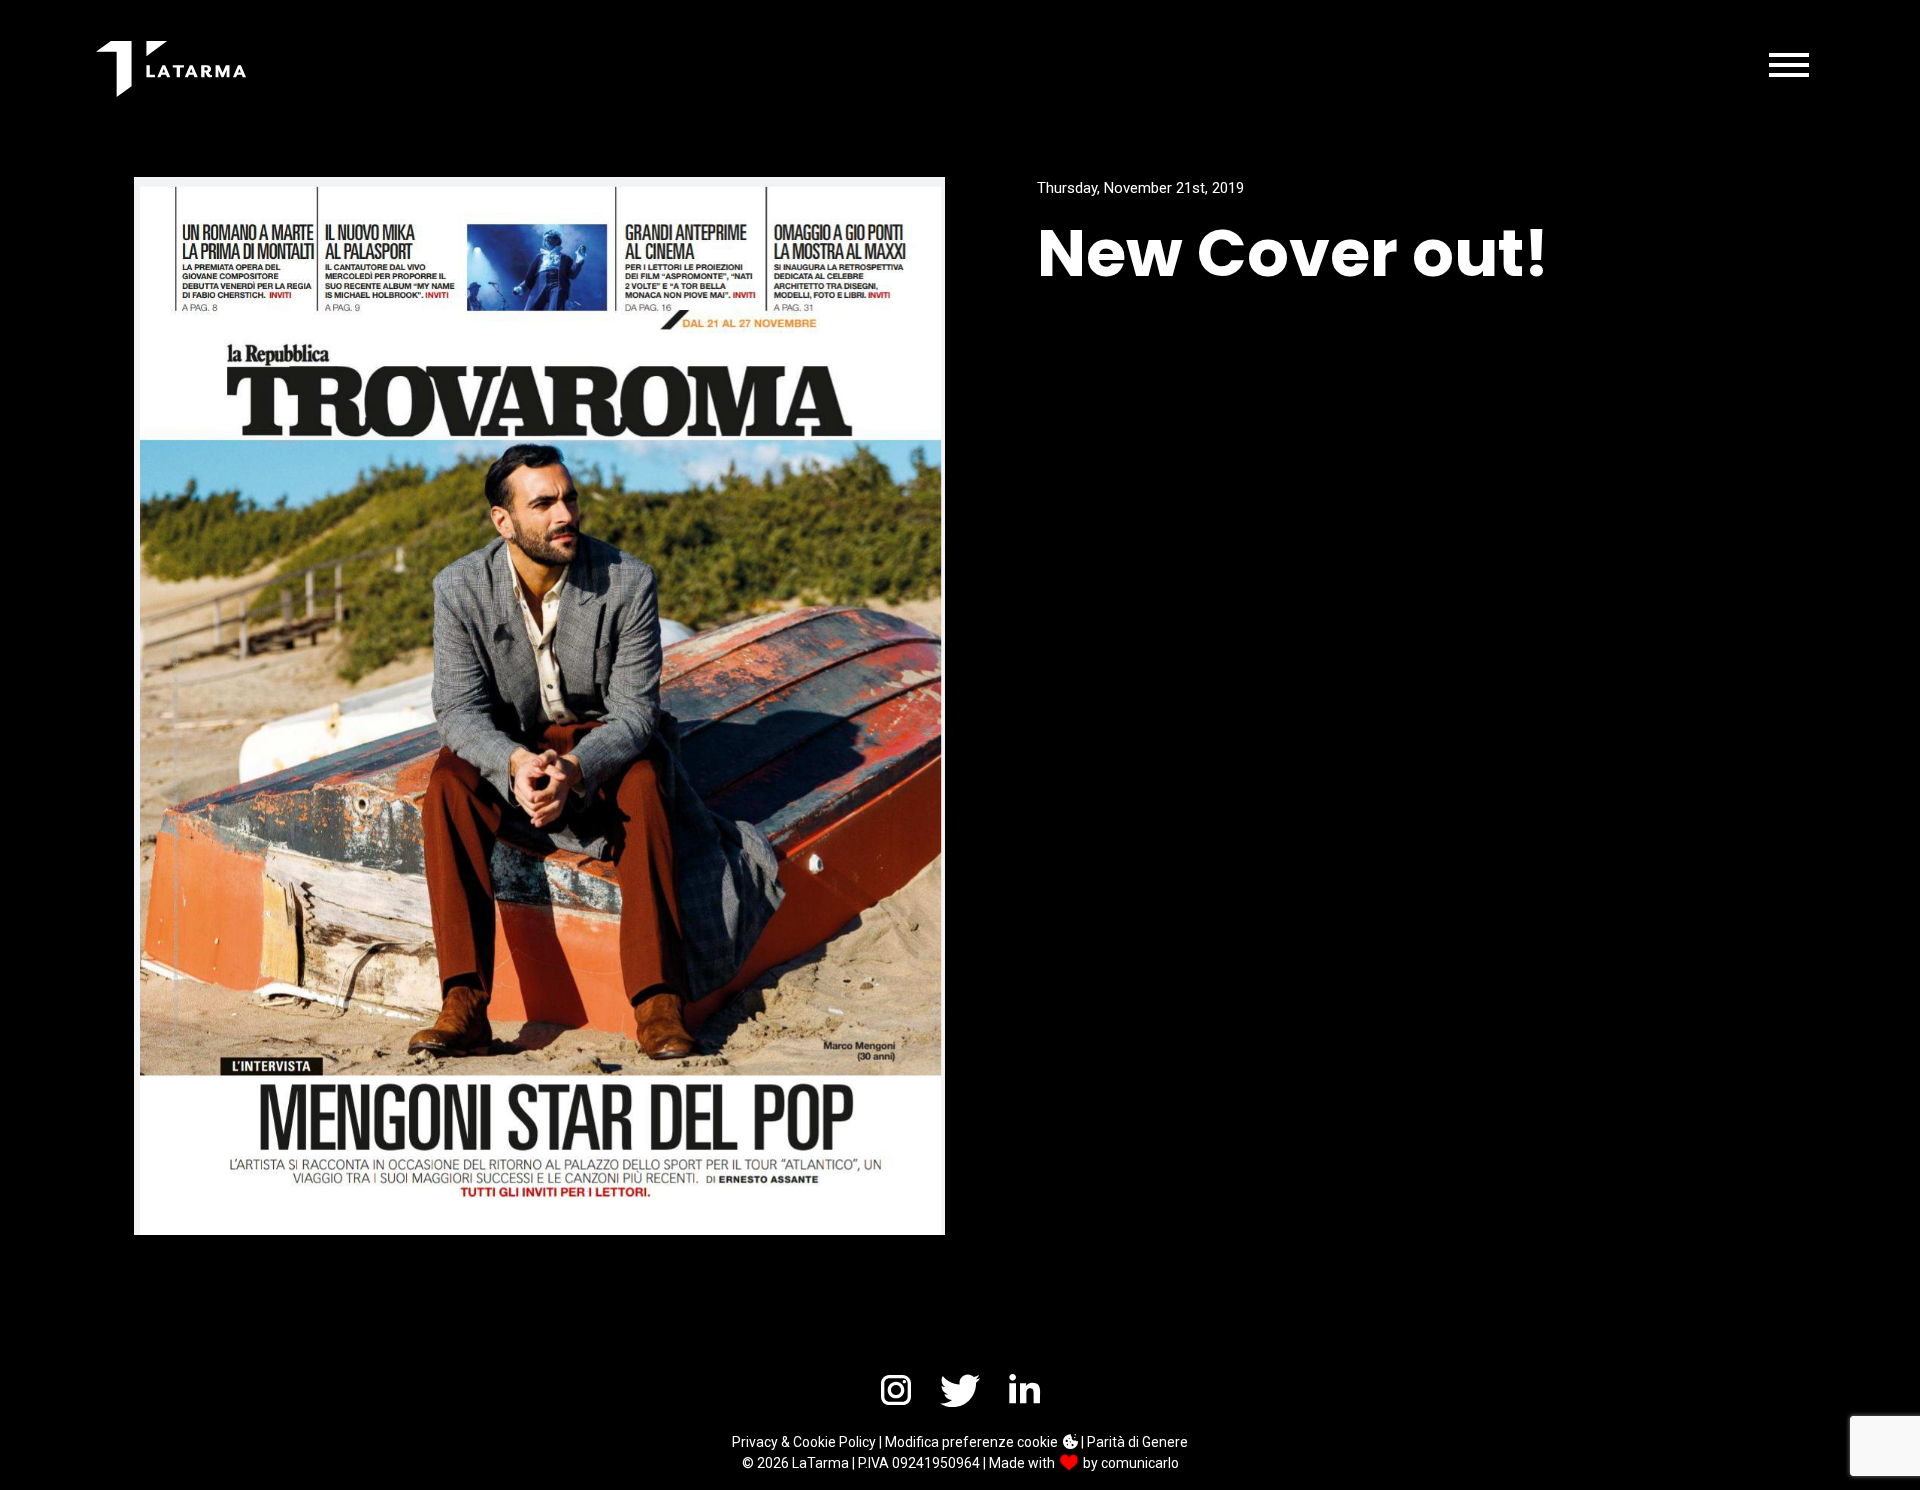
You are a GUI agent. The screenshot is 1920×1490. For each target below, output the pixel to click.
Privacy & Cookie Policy (804, 1442)
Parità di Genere (1137, 1442)
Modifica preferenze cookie (973, 1442)
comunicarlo (1140, 1463)
